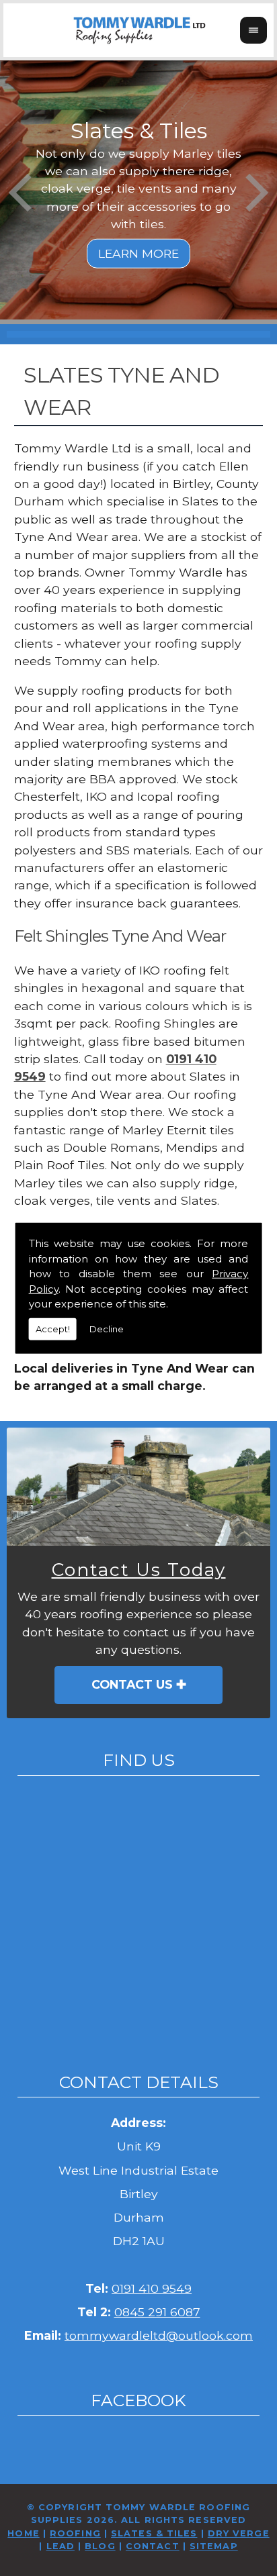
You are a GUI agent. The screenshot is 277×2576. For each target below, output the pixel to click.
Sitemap (214, 2546)
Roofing (75, 2533)
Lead (61, 2546)
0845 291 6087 (157, 2312)
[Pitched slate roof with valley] (138, 1487)
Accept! (53, 1328)
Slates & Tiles (154, 2533)
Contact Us (132, 1684)
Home (23, 2533)
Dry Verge (239, 2533)
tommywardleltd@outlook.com (159, 2335)
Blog (100, 2546)
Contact (153, 2546)
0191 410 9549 (152, 2288)
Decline (107, 1328)
